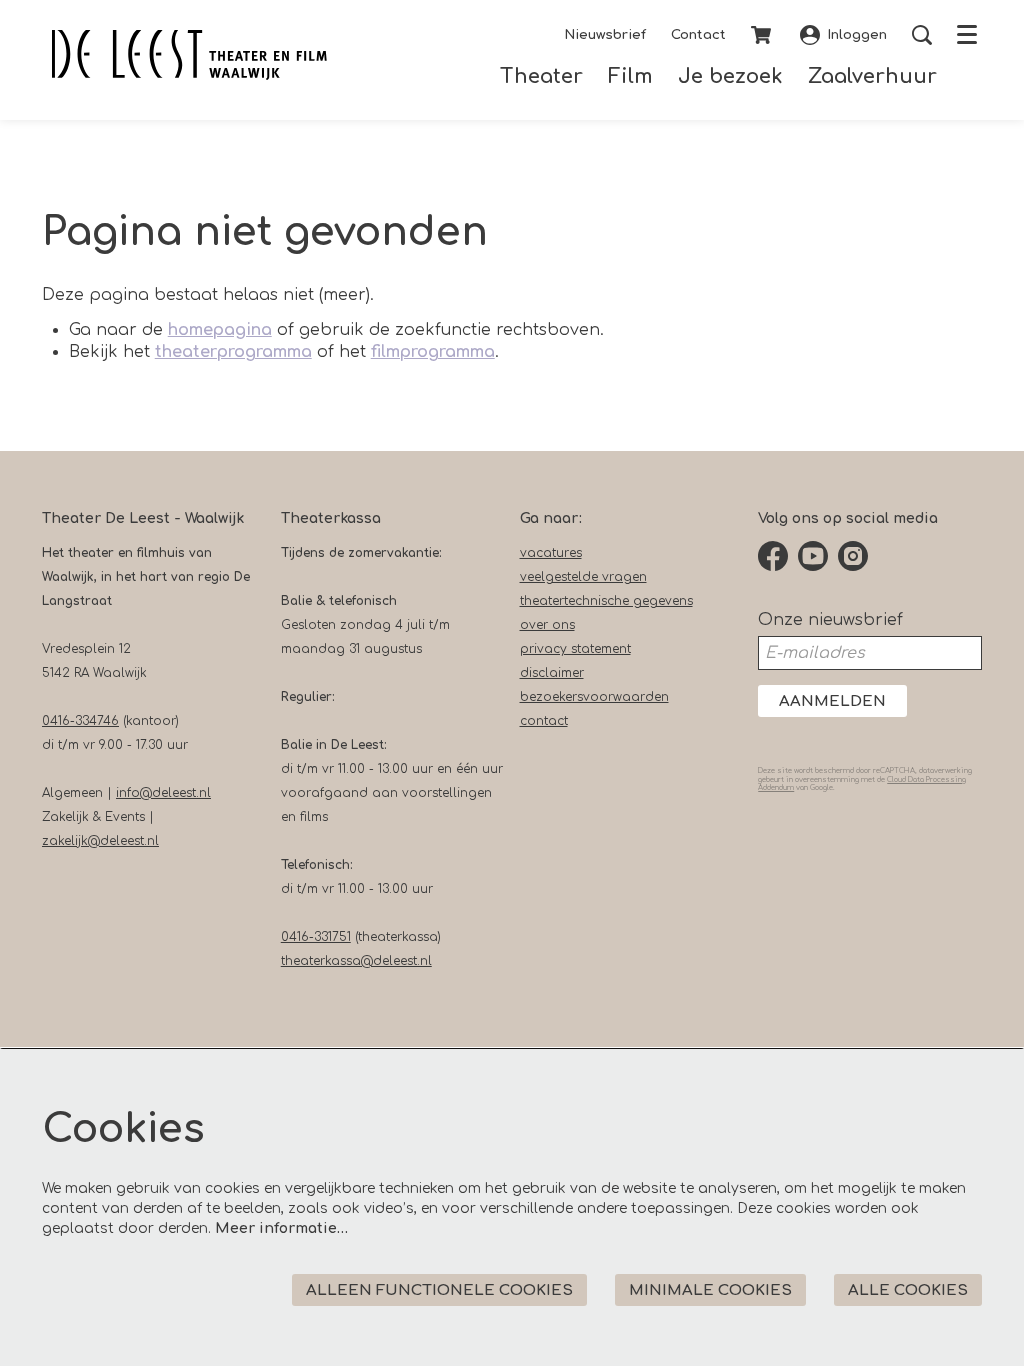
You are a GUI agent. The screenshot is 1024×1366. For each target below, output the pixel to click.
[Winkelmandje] (763, 35)
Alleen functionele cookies (439, 1290)
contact (544, 721)
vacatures (551, 553)
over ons (547, 625)
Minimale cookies (710, 1290)
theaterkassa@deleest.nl (356, 961)
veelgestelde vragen (583, 577)
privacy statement (575, 649)
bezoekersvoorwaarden (594, 697)
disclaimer (552, 673)
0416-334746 (80, 721)
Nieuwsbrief (605, 35)
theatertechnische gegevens (606, 601)
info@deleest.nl (163, 793)
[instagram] (853, 556)
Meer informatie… (281, 1228)
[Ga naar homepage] (189, 55)
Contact (698, 35)
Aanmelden (832, 701)
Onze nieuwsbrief (830, 620)
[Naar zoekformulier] (922, 35)
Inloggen (857, 35)
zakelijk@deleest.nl (100, 841)
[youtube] (813, 556)
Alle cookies (908, 1290)
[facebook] (773, 556)
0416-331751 (316, 937)
